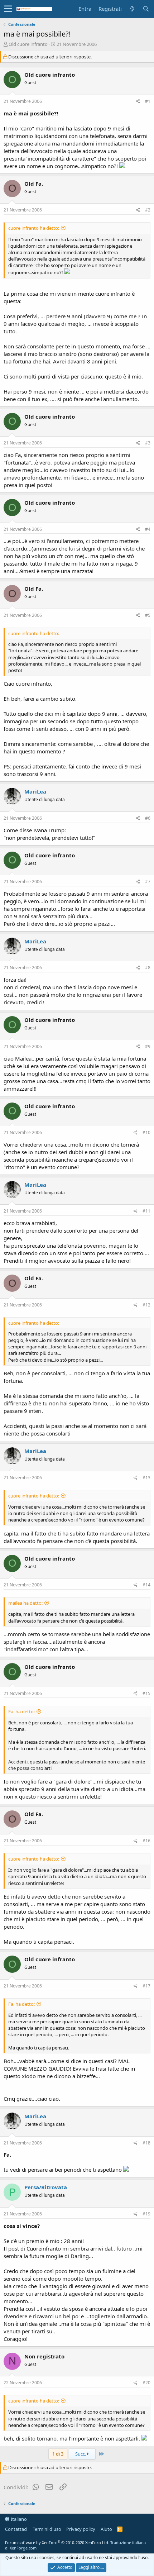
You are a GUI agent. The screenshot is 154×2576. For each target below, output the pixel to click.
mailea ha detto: (25, 1603)
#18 (146, 2143)
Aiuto (106, 2529)
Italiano (18, 2519)
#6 (148, 818)
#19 (146, 2214)
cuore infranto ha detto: (34, 228)
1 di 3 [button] (58, 2454)
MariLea (35, 791)
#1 (148, 101)
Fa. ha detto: (21, 1711)
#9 (148, 1046)
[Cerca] (146, 9)
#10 (146, 1132)
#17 (146, 1986)
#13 (146, 1478)
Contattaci (16, 2529)
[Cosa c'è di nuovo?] (132, 9)
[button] (8, 9)
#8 (148, 968)
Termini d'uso (47, 2529)
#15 (146, 1693)
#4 (148, 529)
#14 (146, 1585)
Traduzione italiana (128, 2542)
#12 (146, 1305)
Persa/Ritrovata (46, 2187)
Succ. (81, 2454)
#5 (148, 615)
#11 (146, 1211)
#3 (148, 443)
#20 (146, 2383)
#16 (146, 1841)
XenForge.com (23, 2548)
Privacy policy (81, 2529)
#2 (148, 210)
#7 (148, 882)
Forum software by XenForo (57, 2542)
